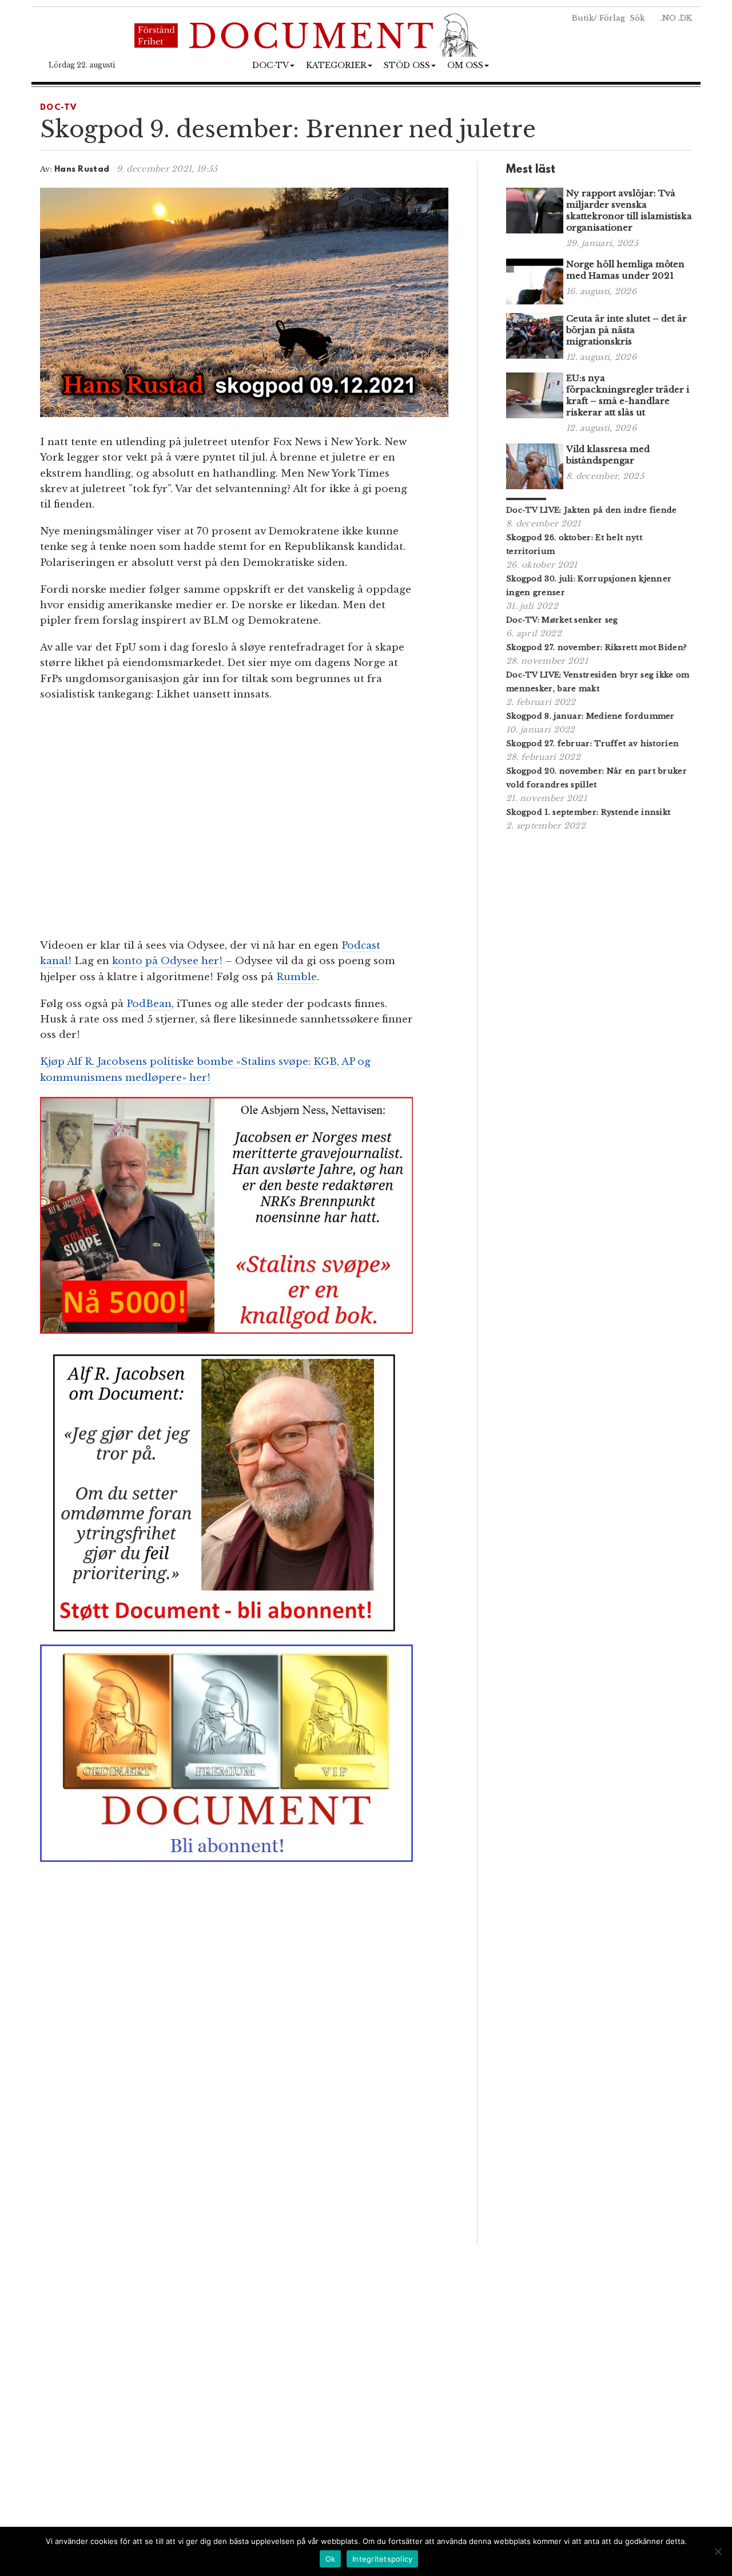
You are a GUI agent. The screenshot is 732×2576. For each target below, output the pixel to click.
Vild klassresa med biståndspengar (608, 455)
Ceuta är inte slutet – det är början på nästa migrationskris (626, 330)
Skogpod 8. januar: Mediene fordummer (590, 716)
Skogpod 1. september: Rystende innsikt (588, 812)
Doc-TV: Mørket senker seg (562, 620)
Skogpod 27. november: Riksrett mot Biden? (596, 647)
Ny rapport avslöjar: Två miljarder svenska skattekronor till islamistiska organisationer (629, 210)
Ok (331, 2559)
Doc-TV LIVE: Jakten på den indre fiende (592, 510)
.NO (668, 18)
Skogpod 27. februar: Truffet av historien (592, 744)
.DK (685, 18)
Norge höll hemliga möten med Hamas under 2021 (625, 270)
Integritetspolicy (382, 2559)
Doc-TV (270, 65)
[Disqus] (244, 2084)
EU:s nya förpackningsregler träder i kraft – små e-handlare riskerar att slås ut (628, 395)
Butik (583, 18)
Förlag (612, 18)
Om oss (465, 65)
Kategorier (336, 65)
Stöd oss (407, 65)
